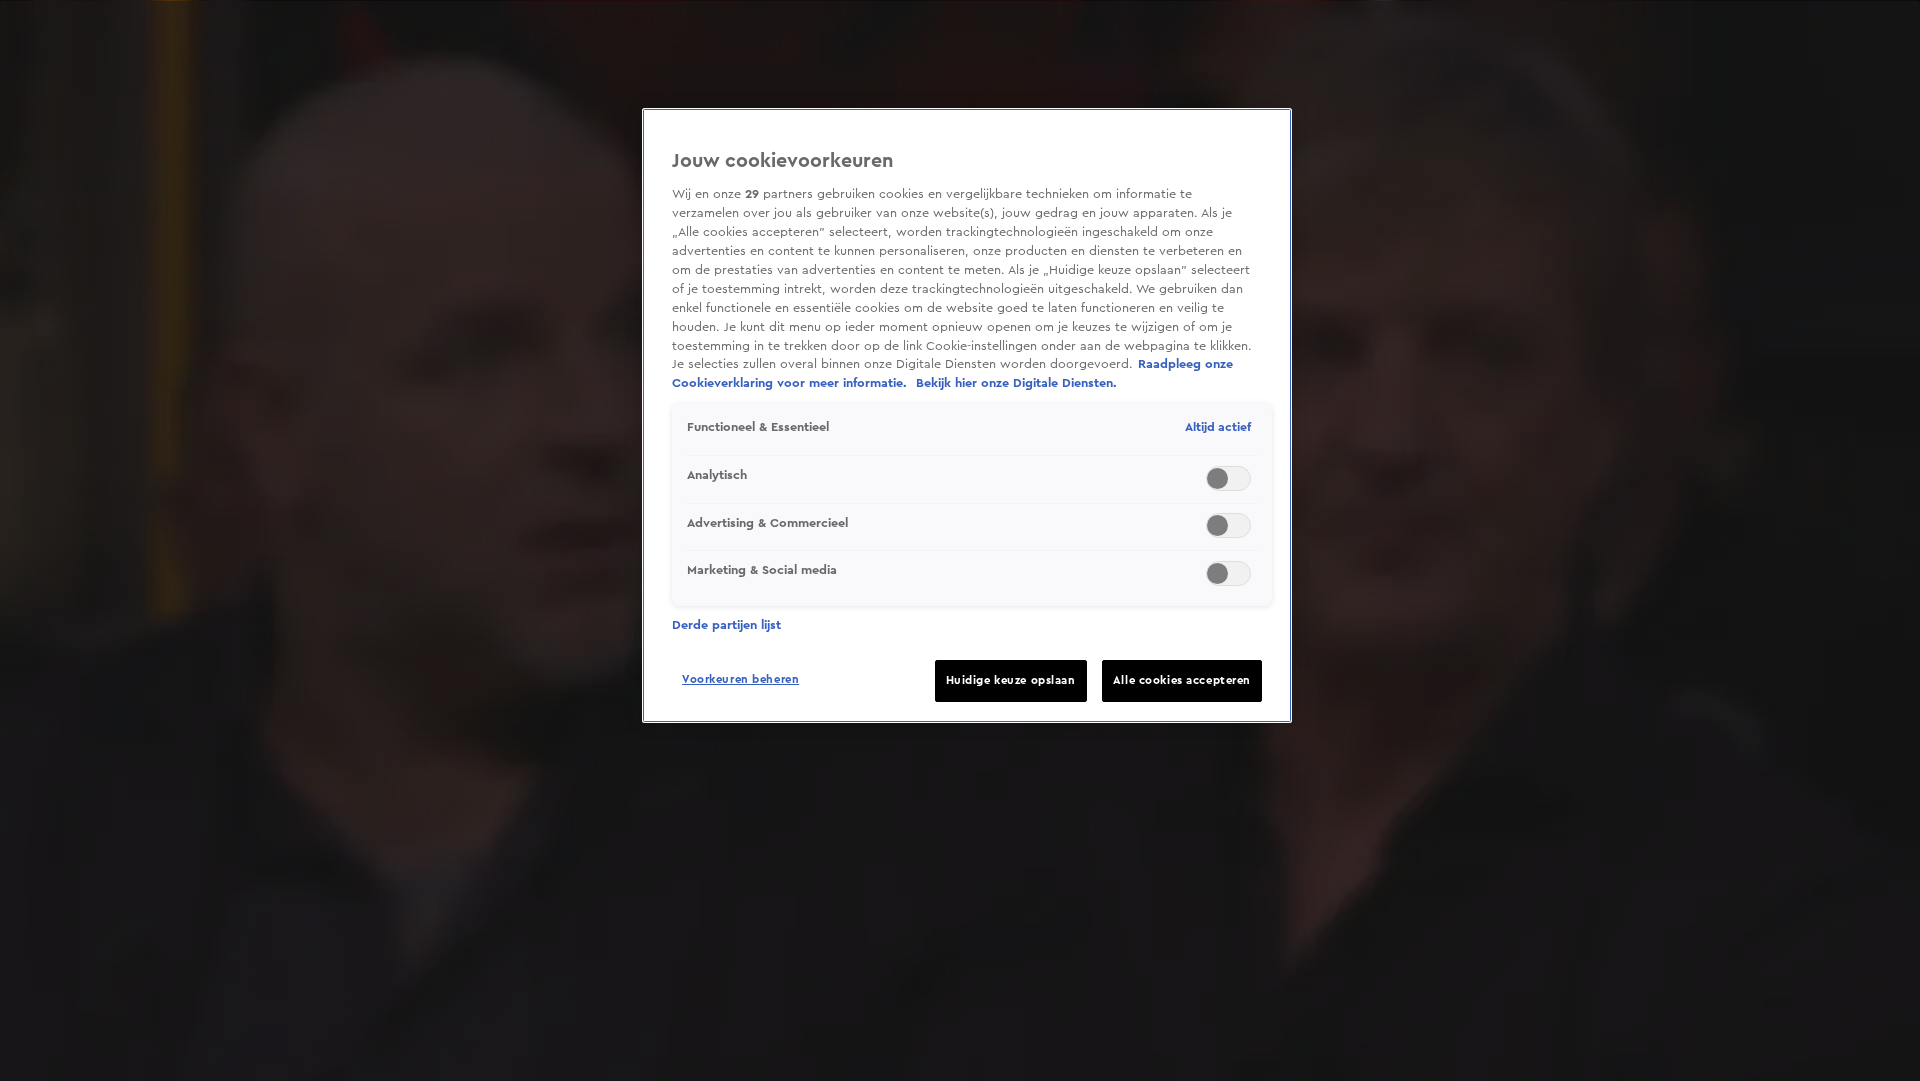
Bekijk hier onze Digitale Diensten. (1016, 383)
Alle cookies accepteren (1182, 680)
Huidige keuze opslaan (1011, 680)
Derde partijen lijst (726, 625)
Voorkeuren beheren (740, 679)
